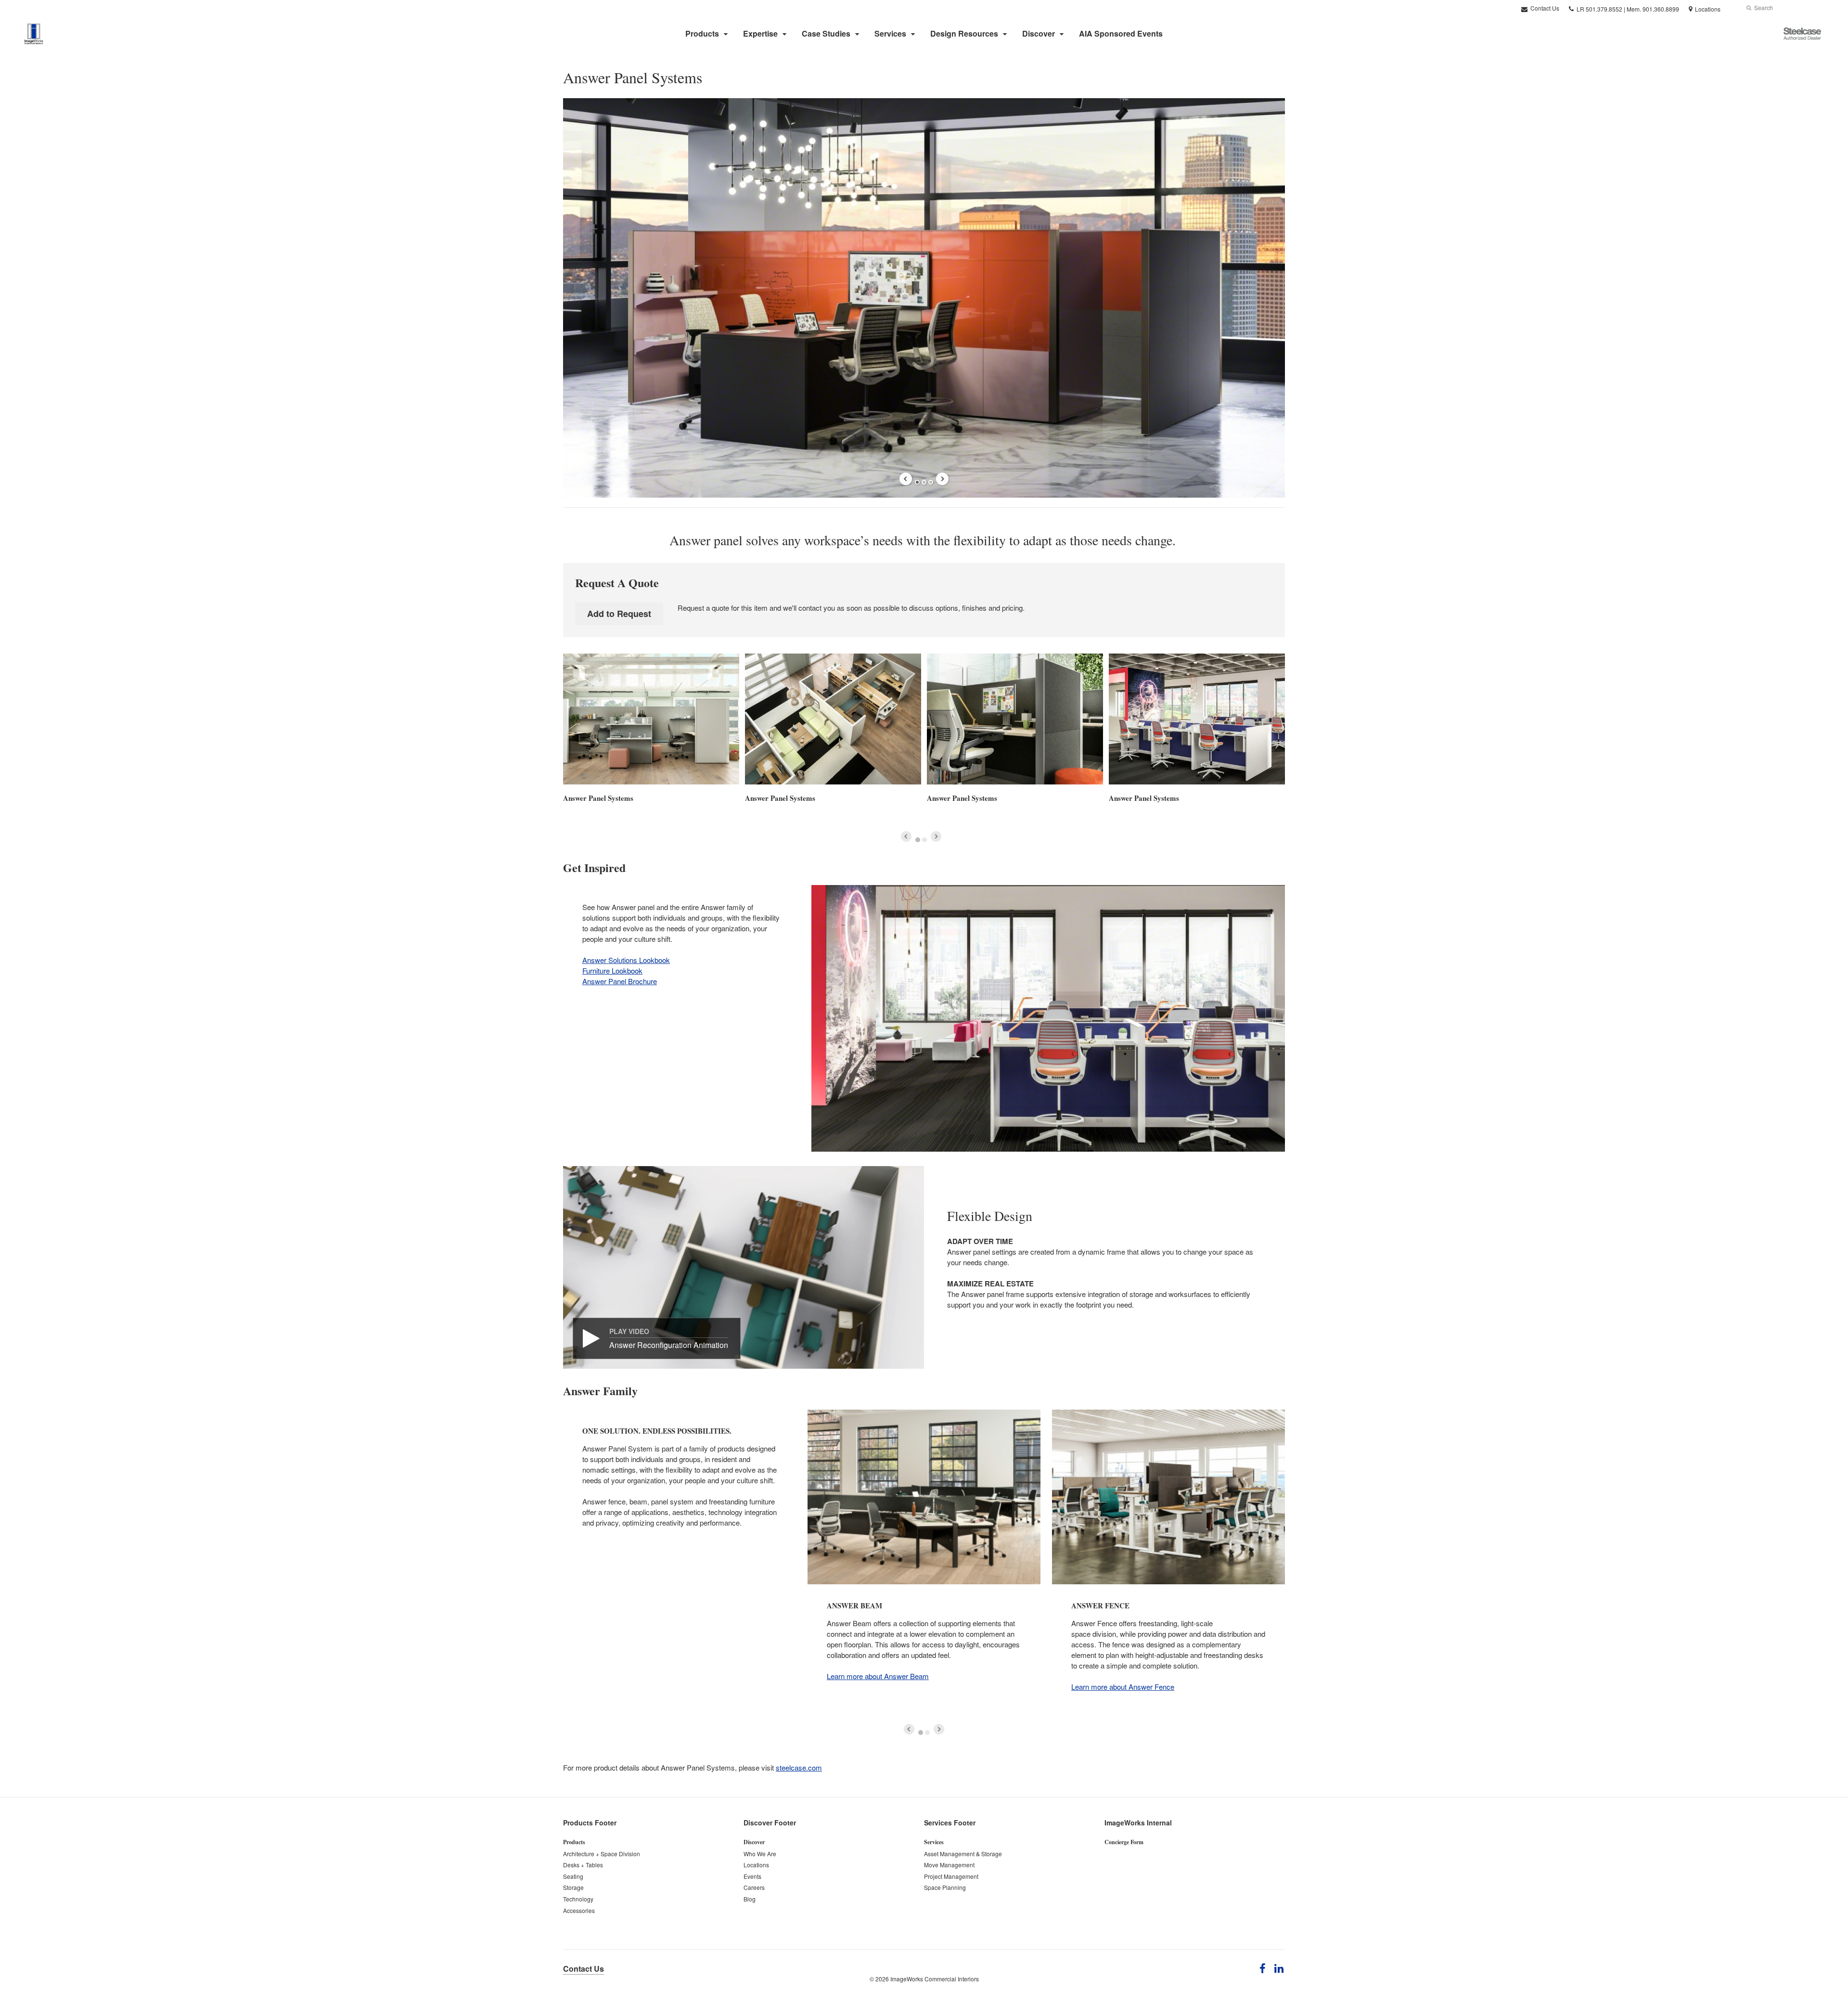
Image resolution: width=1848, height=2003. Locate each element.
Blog (750, 1899)
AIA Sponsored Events (1121, 33)
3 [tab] (931, 482)
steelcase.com (799, 1767)
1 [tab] (917, 482)
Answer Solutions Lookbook (626, 960)
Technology (578, 1899)
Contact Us (1544, 8)
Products (702, 33)
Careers (754, 1887)
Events (752, 1876)
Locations (756, 1865)
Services (890, 33)
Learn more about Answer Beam (878, 1676)
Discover (1039, 33)
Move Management (949, 1865)
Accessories (579, 1910)
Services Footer (950, 1823)
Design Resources (964, 33)
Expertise (760, 33)
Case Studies (826, 33)
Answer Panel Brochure (620, 981)
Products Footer (590, 1823)
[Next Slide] (942, 479)
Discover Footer (770, 1823)
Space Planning (945, 1887)
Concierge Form (1124, 1842)
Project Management (951, 1876)
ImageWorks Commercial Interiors (935, 1979)
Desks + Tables (583, 1865)
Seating (573, 1876)
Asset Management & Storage (963, 1854)
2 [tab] (924, 482)
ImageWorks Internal (1138, 1823)
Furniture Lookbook (612, 970)
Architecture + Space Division (602, 1854)
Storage (573, 1887)
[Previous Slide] (906, 479)
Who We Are (760, 1854)
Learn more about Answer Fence (1123, 1687)
